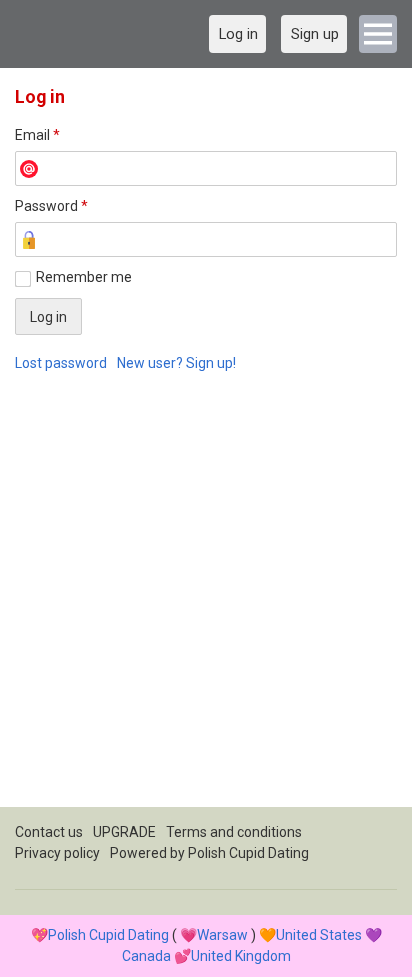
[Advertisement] (206, 601)
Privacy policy (57, 853)
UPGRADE (124, 832)
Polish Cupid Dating (248, 853)
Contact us (49, 832)
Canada (146, 956)
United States (319, 935)
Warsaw (222, 935)
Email (37, 135)
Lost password (61, 363)
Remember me (84, 277)
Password (51, 206)
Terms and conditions (234, 832)
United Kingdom (241, 956)
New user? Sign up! (176, 363)
